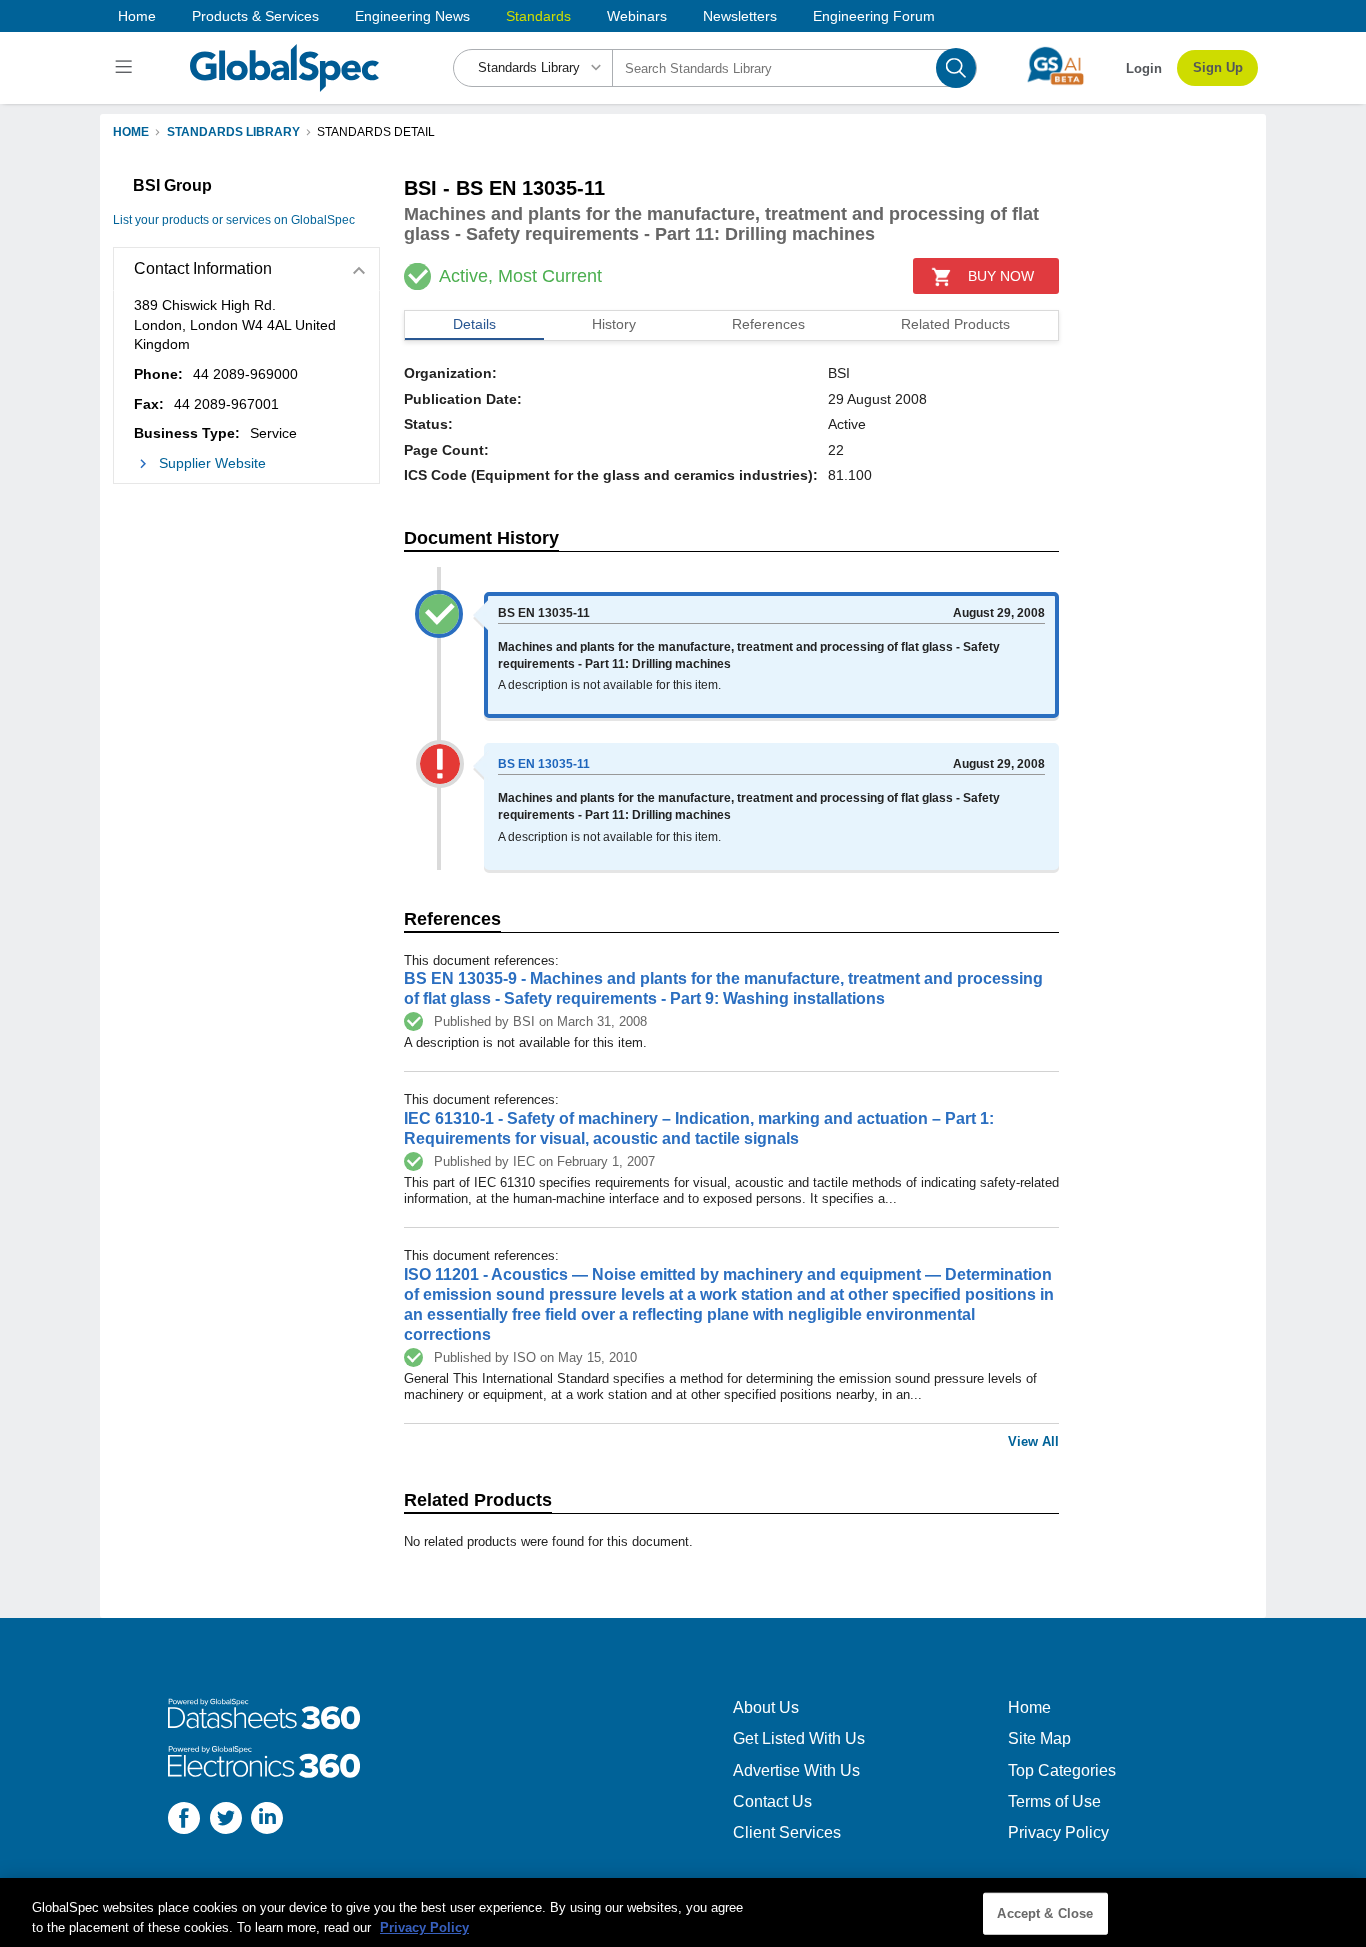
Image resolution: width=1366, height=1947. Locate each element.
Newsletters (740, 16)
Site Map (1039, 1738)
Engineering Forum (874, 16)
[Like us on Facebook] (184, 1820)
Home (137, 16)
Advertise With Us (796, 1770)
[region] (683, 1912)
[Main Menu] (126, 68)
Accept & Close (1045, 1913)
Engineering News (412, 16)
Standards (538, 16)
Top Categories (1062, 1770)
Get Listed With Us (799, 1738)
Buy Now (1001, 276)
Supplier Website (212, 463)
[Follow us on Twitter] (226, 1820)
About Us (766, 1707)
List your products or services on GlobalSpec (234, 220)
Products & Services (255, 16)
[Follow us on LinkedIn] (267, 1820)
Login (1144, 68)
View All (1033, 1441)
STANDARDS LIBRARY (233, 132)
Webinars (637, 16)
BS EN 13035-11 (544, 764)
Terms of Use (1054, 1801)
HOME (131, 132)
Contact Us (772, 1801)
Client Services (787, 1832)
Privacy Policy (1058, 1832)
